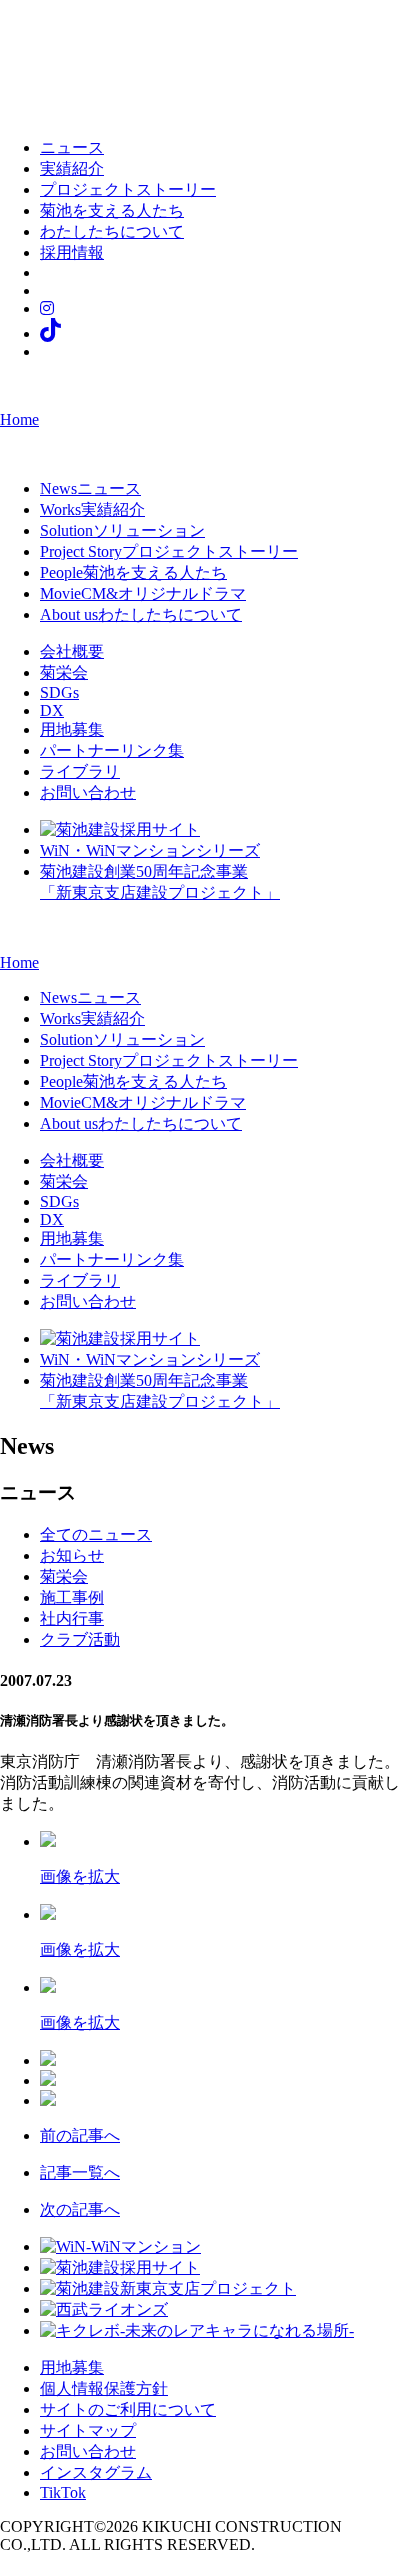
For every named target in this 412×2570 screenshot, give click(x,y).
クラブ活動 (80, 1639)
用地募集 (72, 729)
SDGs (59, 692)
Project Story (169, 551)
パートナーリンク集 (112, 750)
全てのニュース (96, 1534)
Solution (122, 530)
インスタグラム (96, 2472)
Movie (143, 593)
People (133, 572)
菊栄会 (64, 672)
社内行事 (72, 1618)
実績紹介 (72, 168)
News (90, 488)
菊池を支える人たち (112, 210)
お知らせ (72, 1555)
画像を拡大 (80, 1876)
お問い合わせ (88, 792)
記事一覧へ (80, 2172)
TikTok (63, 2492)
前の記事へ (80, 2135)
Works (92, 509)
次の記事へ (80, 2209)
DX (52, 710)
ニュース (72, 147)
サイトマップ (88, 2430)
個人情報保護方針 (104, 2388)
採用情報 (72, 252)
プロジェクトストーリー (128, 189)
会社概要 (72, 651)
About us (141, 614)
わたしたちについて (112, 231)
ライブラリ (80, 771)
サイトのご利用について (128, 2409)
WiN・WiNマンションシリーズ (150, 850)
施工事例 (72, 1597)
